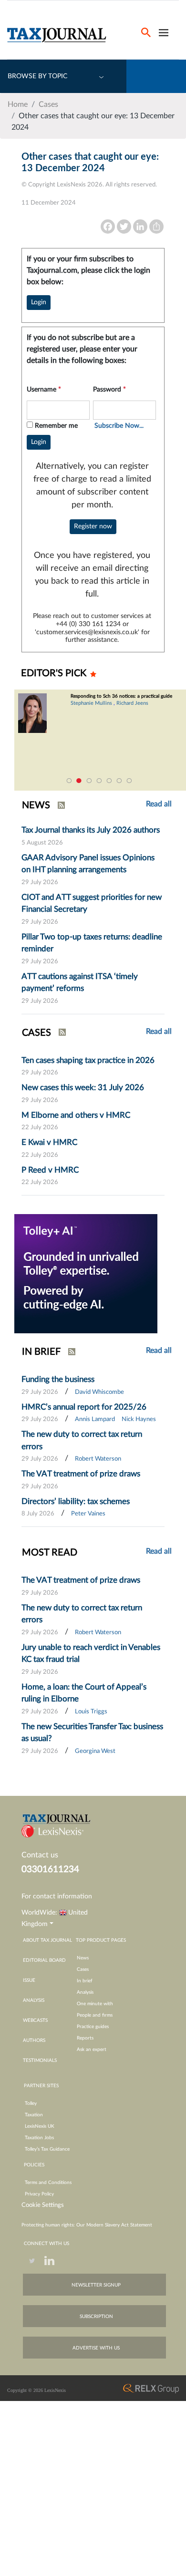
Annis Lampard (95, 1419)
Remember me (56, 426)
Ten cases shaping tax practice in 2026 (88, 1060)
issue (29, 1980)
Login (39, 302)
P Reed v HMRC (50, 1170)
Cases (48, 104)
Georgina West (95, 1751)
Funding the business (58, 1379)
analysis (34, 2000)
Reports (85, 2038)
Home (18, 104)
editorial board (44, 1960)
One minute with (95, 2004)
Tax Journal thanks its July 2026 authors (91, 830)
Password (109, 390)
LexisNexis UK (40, 2126)
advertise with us (96, 2348)
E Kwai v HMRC (49, 1142)
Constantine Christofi (107, 709)
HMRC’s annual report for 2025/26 (84, 1407)
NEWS (36, 805)
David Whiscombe (99, 1392)
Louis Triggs (91, 1712)
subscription (96, 2317)
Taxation (34, 2115)
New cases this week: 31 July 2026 (83, 1087)
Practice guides (93, 2027)
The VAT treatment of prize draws (81, 1474)
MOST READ (50, 1553)
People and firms (95, 2015)
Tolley (31, 2103)
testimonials (40, 2061)
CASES (36, 1033)
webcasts (35, 2020)
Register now (93, 526)
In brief (85, 1981)
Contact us (40, 1855)
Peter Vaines (88, 1514)
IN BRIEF (41, 1352)
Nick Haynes (139, 1419)
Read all (159, 1031)
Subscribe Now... (119, 426)
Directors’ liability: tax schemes (76, 1501)
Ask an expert (92, 2050)
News (83, 1958)
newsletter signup (96, 2285)
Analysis (85, 1992)
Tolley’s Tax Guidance (47, 2149)
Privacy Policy (39, 2194)
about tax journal (47, 1940)
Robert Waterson (98, 1459)
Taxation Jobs (39, 2138)
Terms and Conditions (48, 2183)
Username (44, 390)
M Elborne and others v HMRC (76, 1115)
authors (34, 2040)
